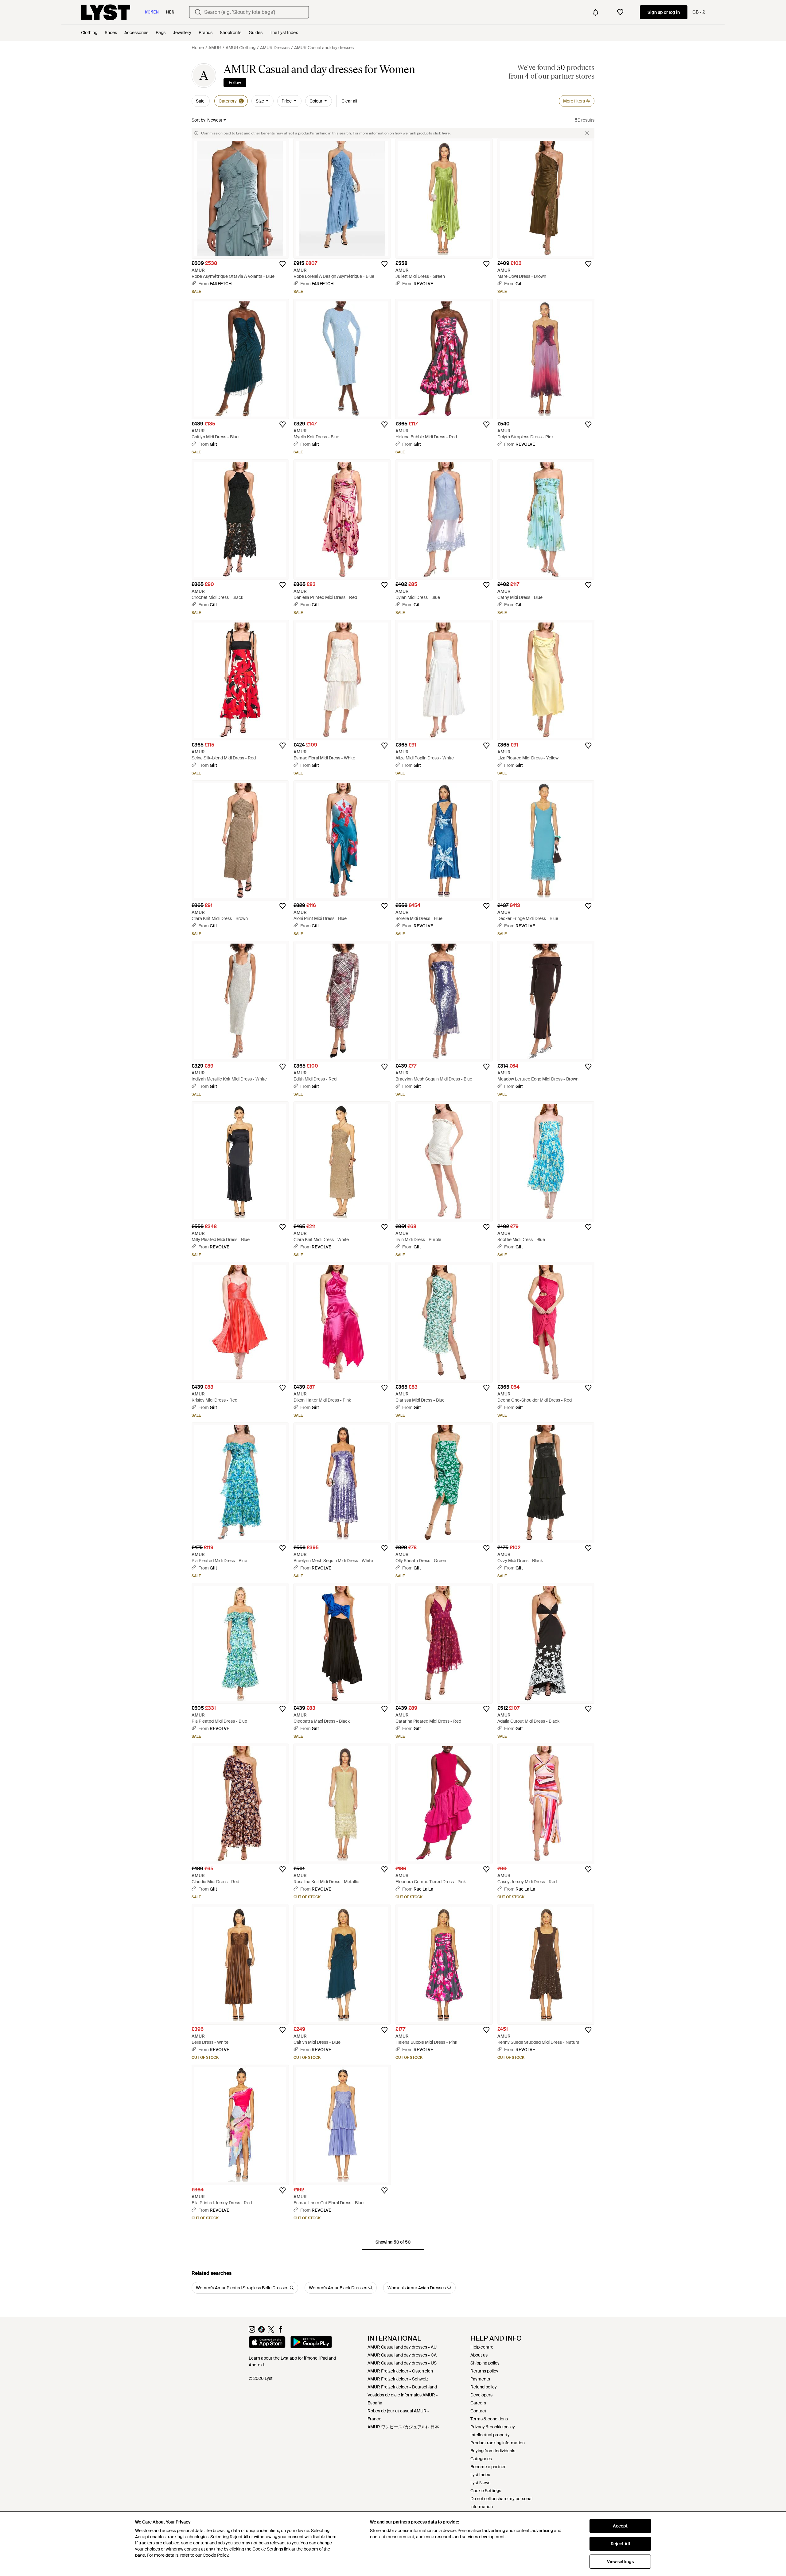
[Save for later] (282, 264)
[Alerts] (596, 12)
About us (479, 2355)
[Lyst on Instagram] (252, 2331)
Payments (480, 2379)
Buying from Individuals (493, 2451)
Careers (478, 2403)
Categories (481, 2459)
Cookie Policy (215, 2555)
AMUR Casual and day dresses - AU (402, 2347)
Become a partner (488, 2467)
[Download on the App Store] (267, 2343)
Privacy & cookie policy (493, 2427)
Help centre (482, 2347)
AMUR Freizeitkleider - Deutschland (402, 2387)
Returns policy (484, 2371)
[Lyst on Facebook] (280, 2331)
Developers (481, 2395)
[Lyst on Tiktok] (261, 2331)
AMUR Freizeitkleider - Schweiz (398, 2379)
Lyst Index (480, 2475)
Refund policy (484, 2387)
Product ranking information (498, 2443)
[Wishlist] (620, 12)
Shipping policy (485, 2363)
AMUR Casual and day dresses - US (402, 2363)
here (446, 133)
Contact (478, 2411)
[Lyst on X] (271, 2331)
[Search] (198, 12)
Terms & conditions (489, 2419)
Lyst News (480, 2483)
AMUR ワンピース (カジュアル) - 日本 (403, 2427)
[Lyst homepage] (106, 12)
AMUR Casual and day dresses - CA (402, 2355)
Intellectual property (490, 2435)
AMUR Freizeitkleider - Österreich (400, 2371)
